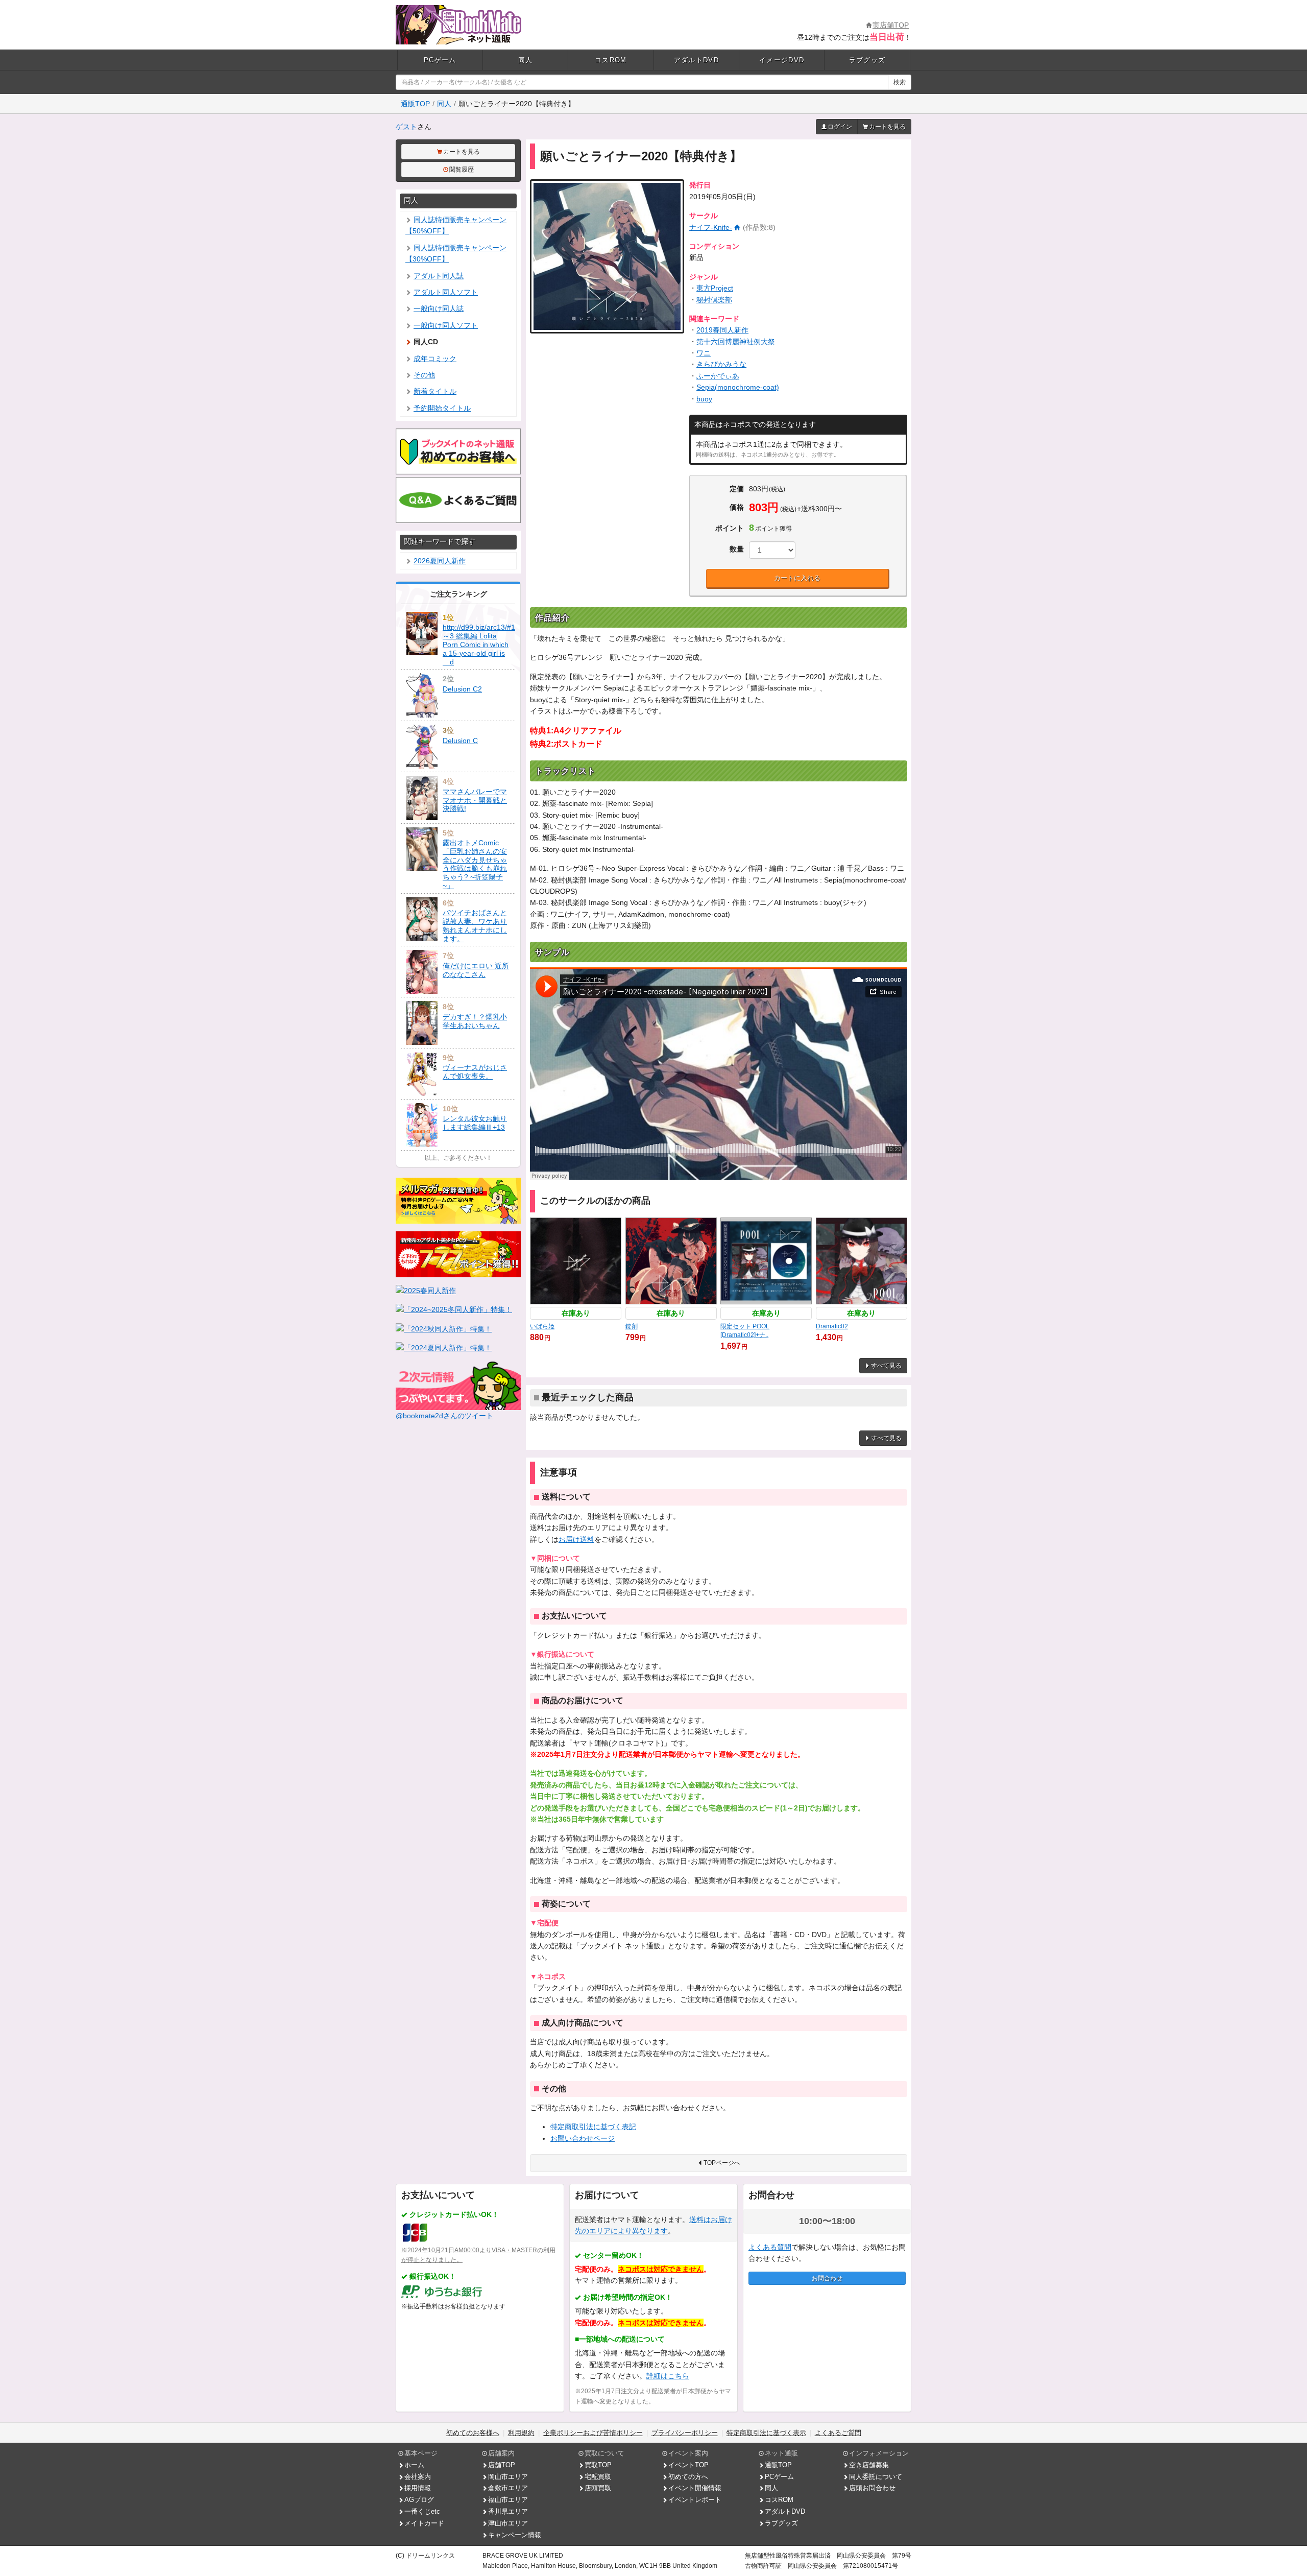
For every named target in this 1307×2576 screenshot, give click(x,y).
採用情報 (418, 2488)
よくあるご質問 (838, 2433)
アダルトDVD (696, 60)
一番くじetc (422, 2511)
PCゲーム (440, 60)
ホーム (414, 2465)
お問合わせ (827, 2278)
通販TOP (415, 104)
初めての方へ (688, 2477)
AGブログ (419, 2500)
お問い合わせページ (583, 2138)
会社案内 (418, 2477)
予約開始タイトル (442, 408)
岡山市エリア (508, 2477)
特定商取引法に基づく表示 (766, 2433)
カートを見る (887, 127)
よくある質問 (770, 2247)
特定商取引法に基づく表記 (593, 2127)
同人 (526, 60)
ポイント (730, 528)
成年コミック (435, 359)
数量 (737, 549)
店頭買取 (598, 2488)
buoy (704, 399)
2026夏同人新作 (440, 561)
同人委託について (876, 2477)
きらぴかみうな (721, 364)
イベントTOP (688, 2465)
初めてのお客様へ (473, 2433)
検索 (900, 82)
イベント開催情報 (695, 2488)
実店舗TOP (891, 25)
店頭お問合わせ (872, 2488)
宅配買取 (598, 2477)
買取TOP (598, 2465)
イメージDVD (782, 60)
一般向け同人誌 (439, 308)
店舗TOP (502, 2465)
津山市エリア (508, 2523)
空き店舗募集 (869, 2465)
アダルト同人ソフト (446, 292)
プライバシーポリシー (685, 2433)
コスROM (611, 60)
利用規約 (521, 2433)
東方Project (715, 288)
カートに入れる (797, 578)
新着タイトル (435, 391)
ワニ (704, 353)
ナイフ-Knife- (711, 227)
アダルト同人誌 (439, 276)
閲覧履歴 (462, 170)
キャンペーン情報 (515, 2535)
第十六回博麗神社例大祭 (736, 342)
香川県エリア (508, 2511)
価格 (737, 507)
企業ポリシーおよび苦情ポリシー (593, 2433)
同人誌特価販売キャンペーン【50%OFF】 (456, 225)
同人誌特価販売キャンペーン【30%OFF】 (456, 253)
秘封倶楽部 (714, 300)
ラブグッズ (867, 60)
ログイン (840, 127)
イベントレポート (695, 2500)
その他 (424, 375)
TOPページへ (722, 2163)
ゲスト (406, 127)
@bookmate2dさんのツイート (444, 1416)
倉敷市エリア (508, 2488)
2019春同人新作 (722, 330)
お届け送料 (576, 1539)
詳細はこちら (668, 2376)
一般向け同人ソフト (446, 325)
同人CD (426, 342)
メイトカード (424, 2523)
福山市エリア (508, 2500)
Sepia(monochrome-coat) (738, 387)
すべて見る (886, 1366)
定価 (737, 489)
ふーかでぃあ (718, 376)
